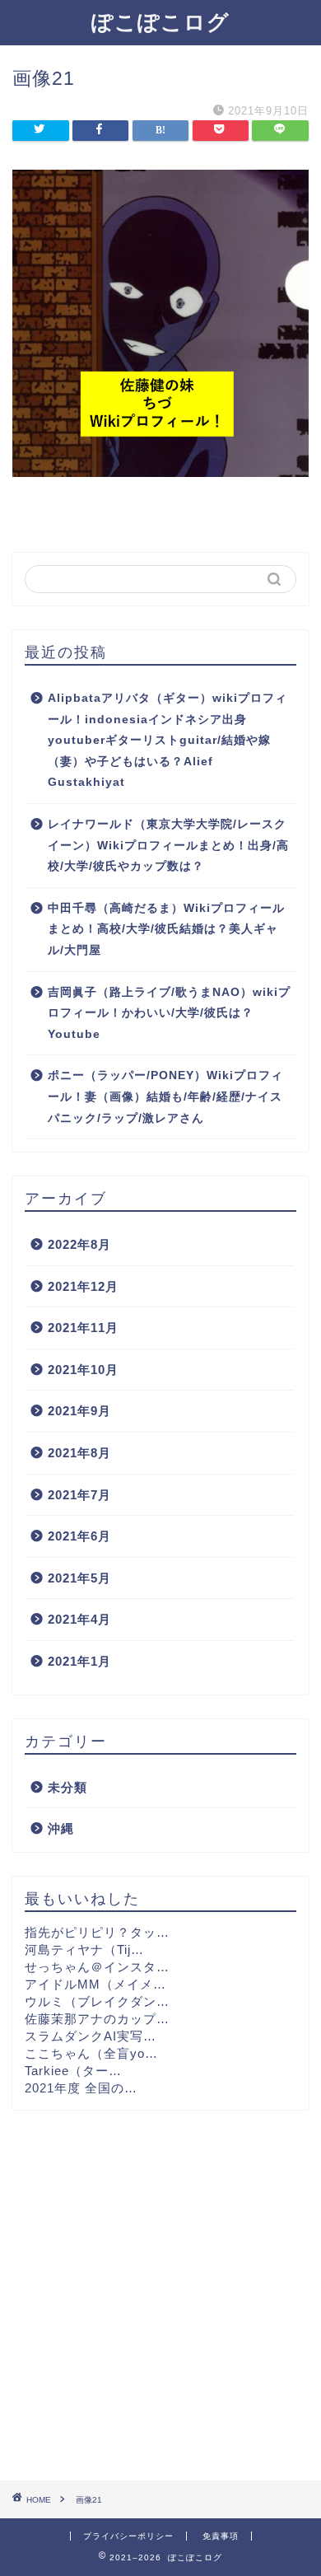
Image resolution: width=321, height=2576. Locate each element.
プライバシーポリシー (128, 2536)
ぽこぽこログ (160, 21)
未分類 (67, 1787)
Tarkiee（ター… (73, 2071)
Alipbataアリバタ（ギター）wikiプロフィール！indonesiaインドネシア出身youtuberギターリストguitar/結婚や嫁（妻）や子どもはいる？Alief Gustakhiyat (167, 740)
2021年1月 (79, 1661)
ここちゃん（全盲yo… (91, 2053)
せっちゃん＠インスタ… (97, 1967)
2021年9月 (79, 1411)
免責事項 (221, 2536)
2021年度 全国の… (81, 2088)
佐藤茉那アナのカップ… (97, 2019)
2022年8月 (79, 1244)
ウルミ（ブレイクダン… (97, 2001)
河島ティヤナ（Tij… (84, 1950)
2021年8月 (79, 1453)
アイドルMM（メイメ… (95, 1984)
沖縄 (61, 1828)
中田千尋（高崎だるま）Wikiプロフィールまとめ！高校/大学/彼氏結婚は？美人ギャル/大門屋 (166, 929)
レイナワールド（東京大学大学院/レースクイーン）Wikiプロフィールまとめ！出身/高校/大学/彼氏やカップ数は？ (168, 845)
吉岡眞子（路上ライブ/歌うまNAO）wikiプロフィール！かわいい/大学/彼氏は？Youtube (169, 1013)
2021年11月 (83, 1328)
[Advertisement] (160, 2295)
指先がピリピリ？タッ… (97, 1932)
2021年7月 (79, 1495)
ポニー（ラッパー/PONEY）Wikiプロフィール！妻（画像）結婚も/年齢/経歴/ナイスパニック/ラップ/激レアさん (165, 1096)
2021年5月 (79, 1578)
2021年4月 (79, 1619)
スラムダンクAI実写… (91, 2036)
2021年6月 (79, 1536)
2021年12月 (83, 1286)
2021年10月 (83, 1370)
